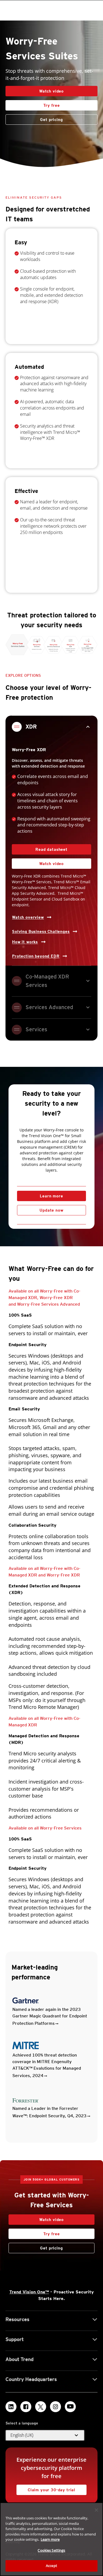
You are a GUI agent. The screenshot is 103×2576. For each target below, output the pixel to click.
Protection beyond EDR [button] (36, 956)
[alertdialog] (51, 2539)
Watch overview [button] (28, 917)
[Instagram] (55, 2407)
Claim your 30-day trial (46, 2488)
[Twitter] (41, 2407)
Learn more (51, 1196)
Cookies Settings (51, 2550)
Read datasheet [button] (51, 849)
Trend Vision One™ (29, 2292)
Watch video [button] (51, 91)
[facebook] (26, 2407)
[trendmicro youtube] (70, 2407)
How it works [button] (25, 942)
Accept (51, 2566)
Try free (33, 104)
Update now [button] (51, 1210)
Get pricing (51, 120)
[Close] (96, 2510)
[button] (45, 2435)
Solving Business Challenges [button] (41, 931)
